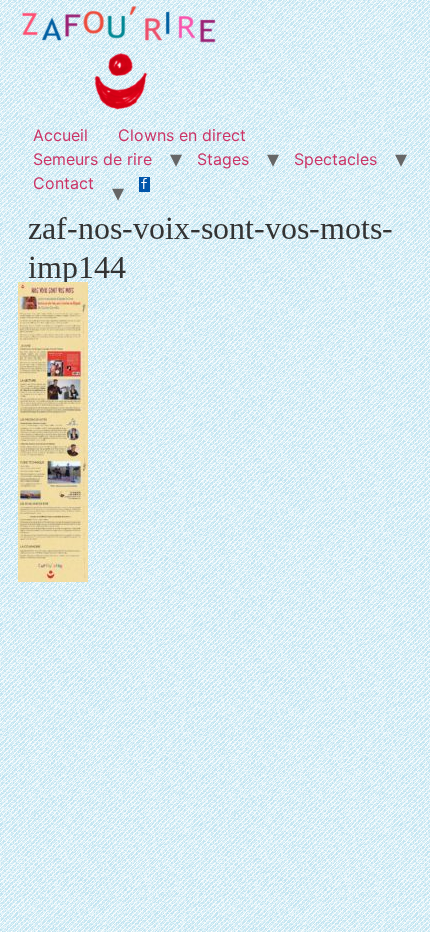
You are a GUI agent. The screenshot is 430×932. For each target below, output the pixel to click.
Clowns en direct (182, 135)
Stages (223, 159)
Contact (63, 183)
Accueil (60, 135)
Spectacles (335, 159)
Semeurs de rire (92, 159)
